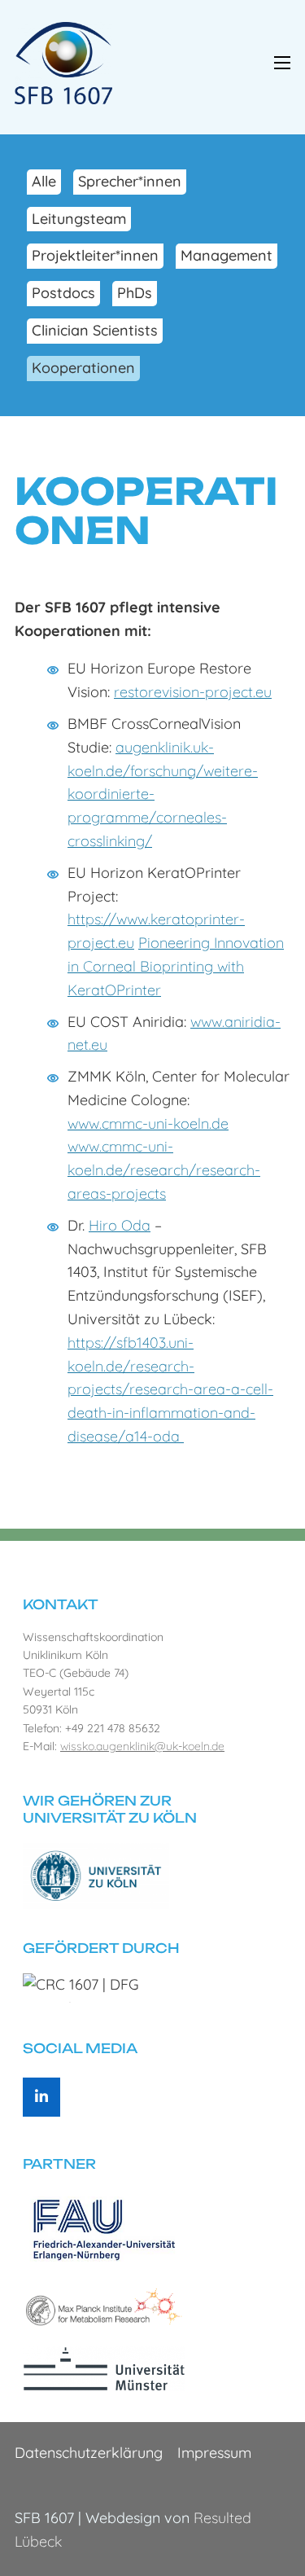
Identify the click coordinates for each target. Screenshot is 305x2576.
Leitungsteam (79, 219)
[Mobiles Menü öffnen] (282, 63)
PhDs (135, 293)
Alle (44, 181)
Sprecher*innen (130, 181)
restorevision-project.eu (193, 692)
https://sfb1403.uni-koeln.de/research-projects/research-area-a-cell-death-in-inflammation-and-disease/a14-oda (170, 1389)
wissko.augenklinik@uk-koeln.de (142, 1746)
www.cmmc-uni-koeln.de (148, 1123)
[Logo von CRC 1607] (63, 61)
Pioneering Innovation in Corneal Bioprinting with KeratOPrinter (176, 966)
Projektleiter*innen (95, 255)
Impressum (214, 2453)
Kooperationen (83, 368)
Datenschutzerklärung (89, 2453)
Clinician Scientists (95, 330)
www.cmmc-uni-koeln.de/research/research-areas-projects (164, 1170)
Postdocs (63, 293)
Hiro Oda (120, 1225)
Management (227, 255)
